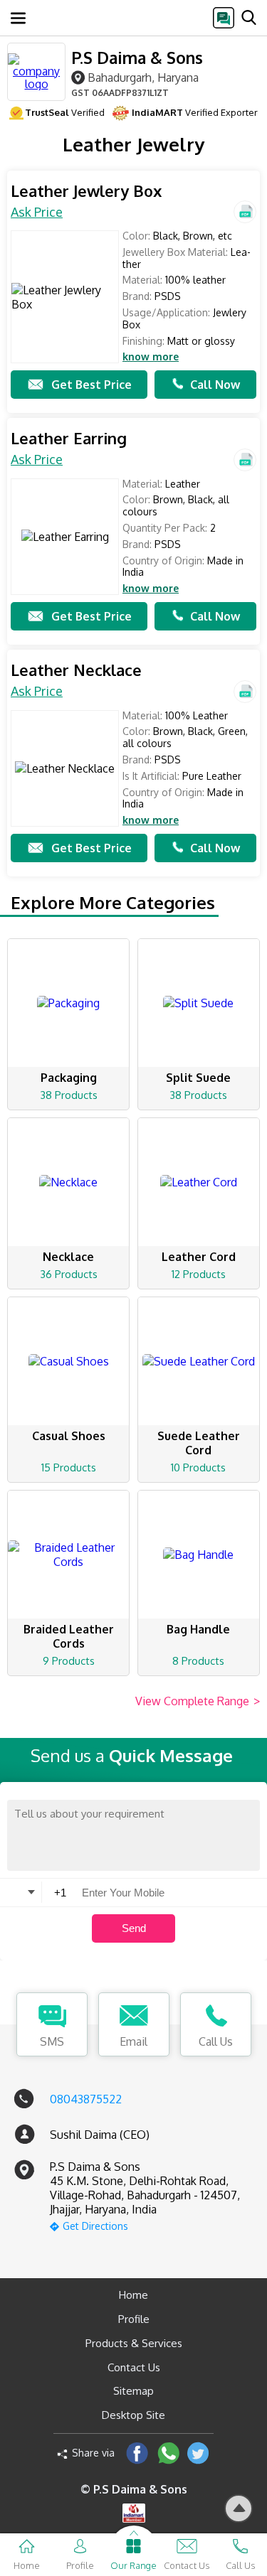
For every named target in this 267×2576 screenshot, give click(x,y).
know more (151, 357)
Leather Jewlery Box (86, 191)
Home (133, 2295)
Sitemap (133, 2391)
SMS (52, 2041)
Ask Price (37, 212)
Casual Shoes (69, 1436)
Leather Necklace (76, 670)
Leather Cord (199, 1257)
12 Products (199, 1274)
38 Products (69, 1095)
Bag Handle (198, 1629)
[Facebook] (137, 2453)
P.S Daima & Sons (137, 57)
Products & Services (134, 2343)
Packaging (69, 1078)
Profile (134, 2319)
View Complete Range (198, 1701)
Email (133, 2041)
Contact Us (134, 2367)
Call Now (215, 385)
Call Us (216, 2041)
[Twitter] (198, 2453)
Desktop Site (133, 2415)
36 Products (69, 1274)
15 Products (69, 1467)
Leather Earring (69, 438)
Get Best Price (91, 385)
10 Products (198, 1467)
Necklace (68, 1257)
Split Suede (198, 1078)
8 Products (198, 1661)
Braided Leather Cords (69, 1636)
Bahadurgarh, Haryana (143, 77)
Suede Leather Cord (199, 1443)
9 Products (69, 1661)
